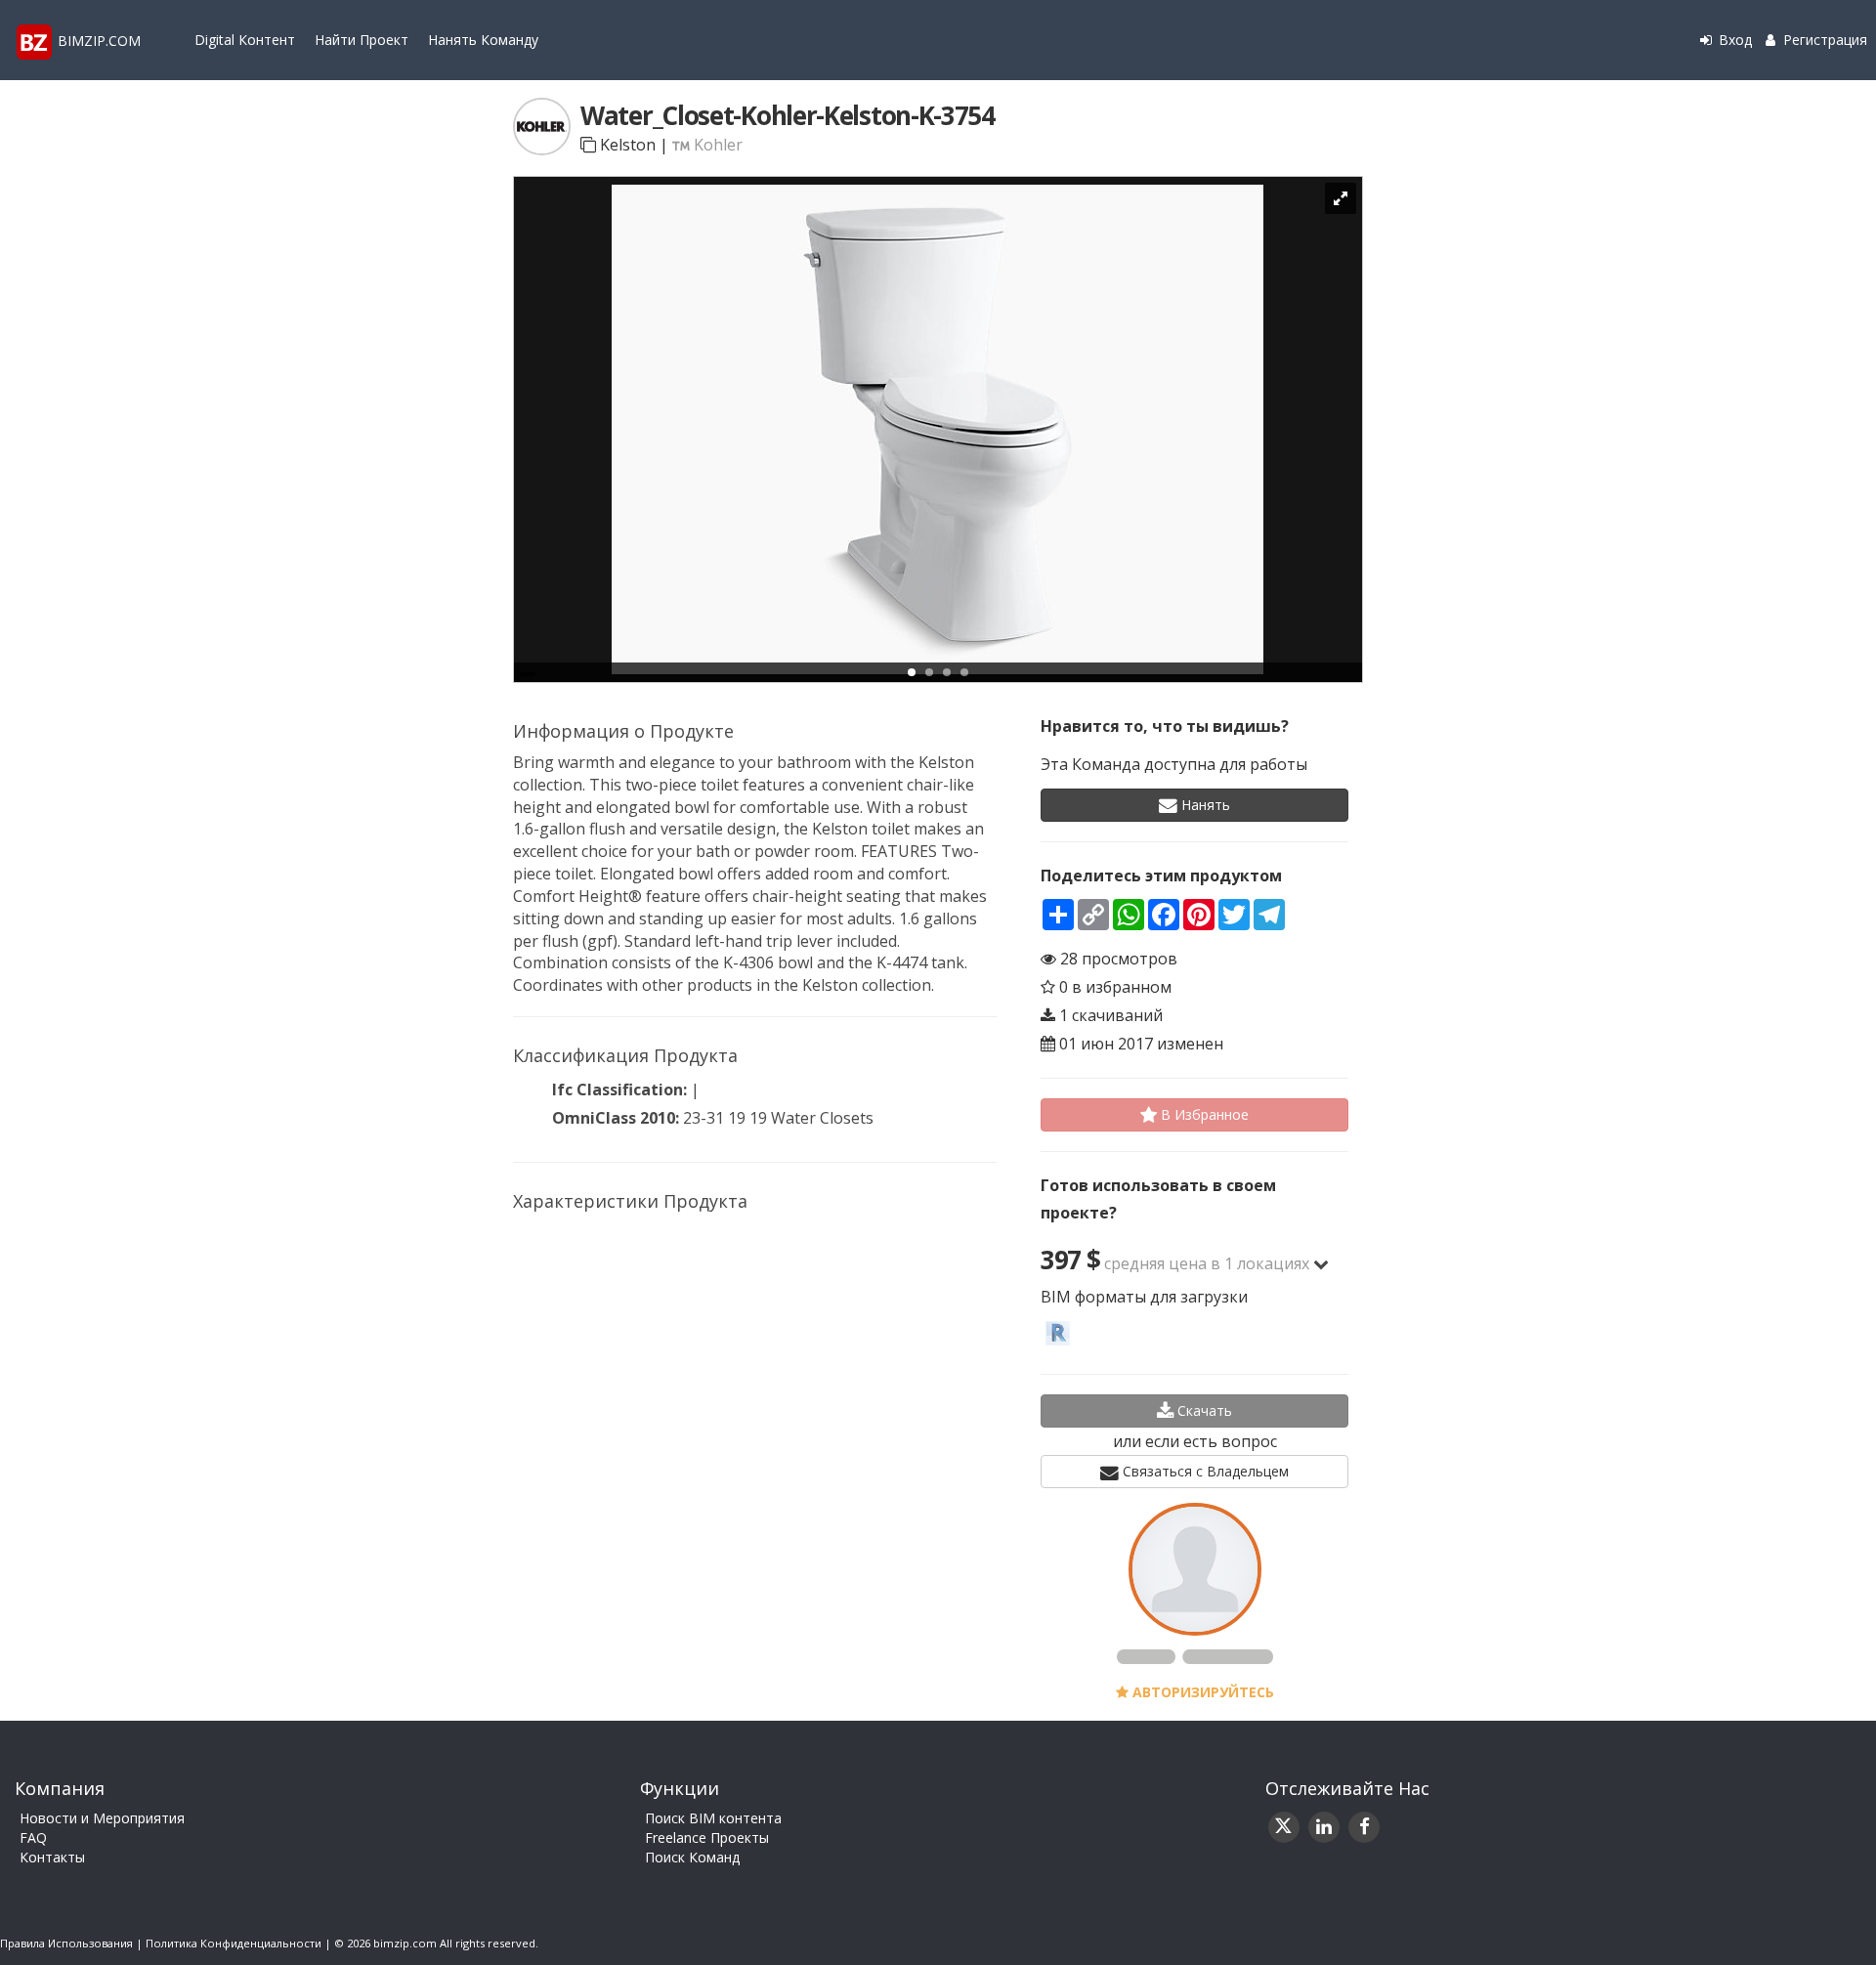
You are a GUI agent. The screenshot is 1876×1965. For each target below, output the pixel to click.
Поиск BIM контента (713, 1818)
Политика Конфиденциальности (234, 1943)
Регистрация (1823, 40)
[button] (1321, 1263)
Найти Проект (362, 40)
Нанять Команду (483, 40)
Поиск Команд (692, 1857)
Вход (1733, 40)
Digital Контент (245, 40)
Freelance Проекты (707, 1837)
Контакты (52, 1857)
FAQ (33, 1837)
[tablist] (938, 429)
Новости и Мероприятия (102, 1818)
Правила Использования (66, 1943)
